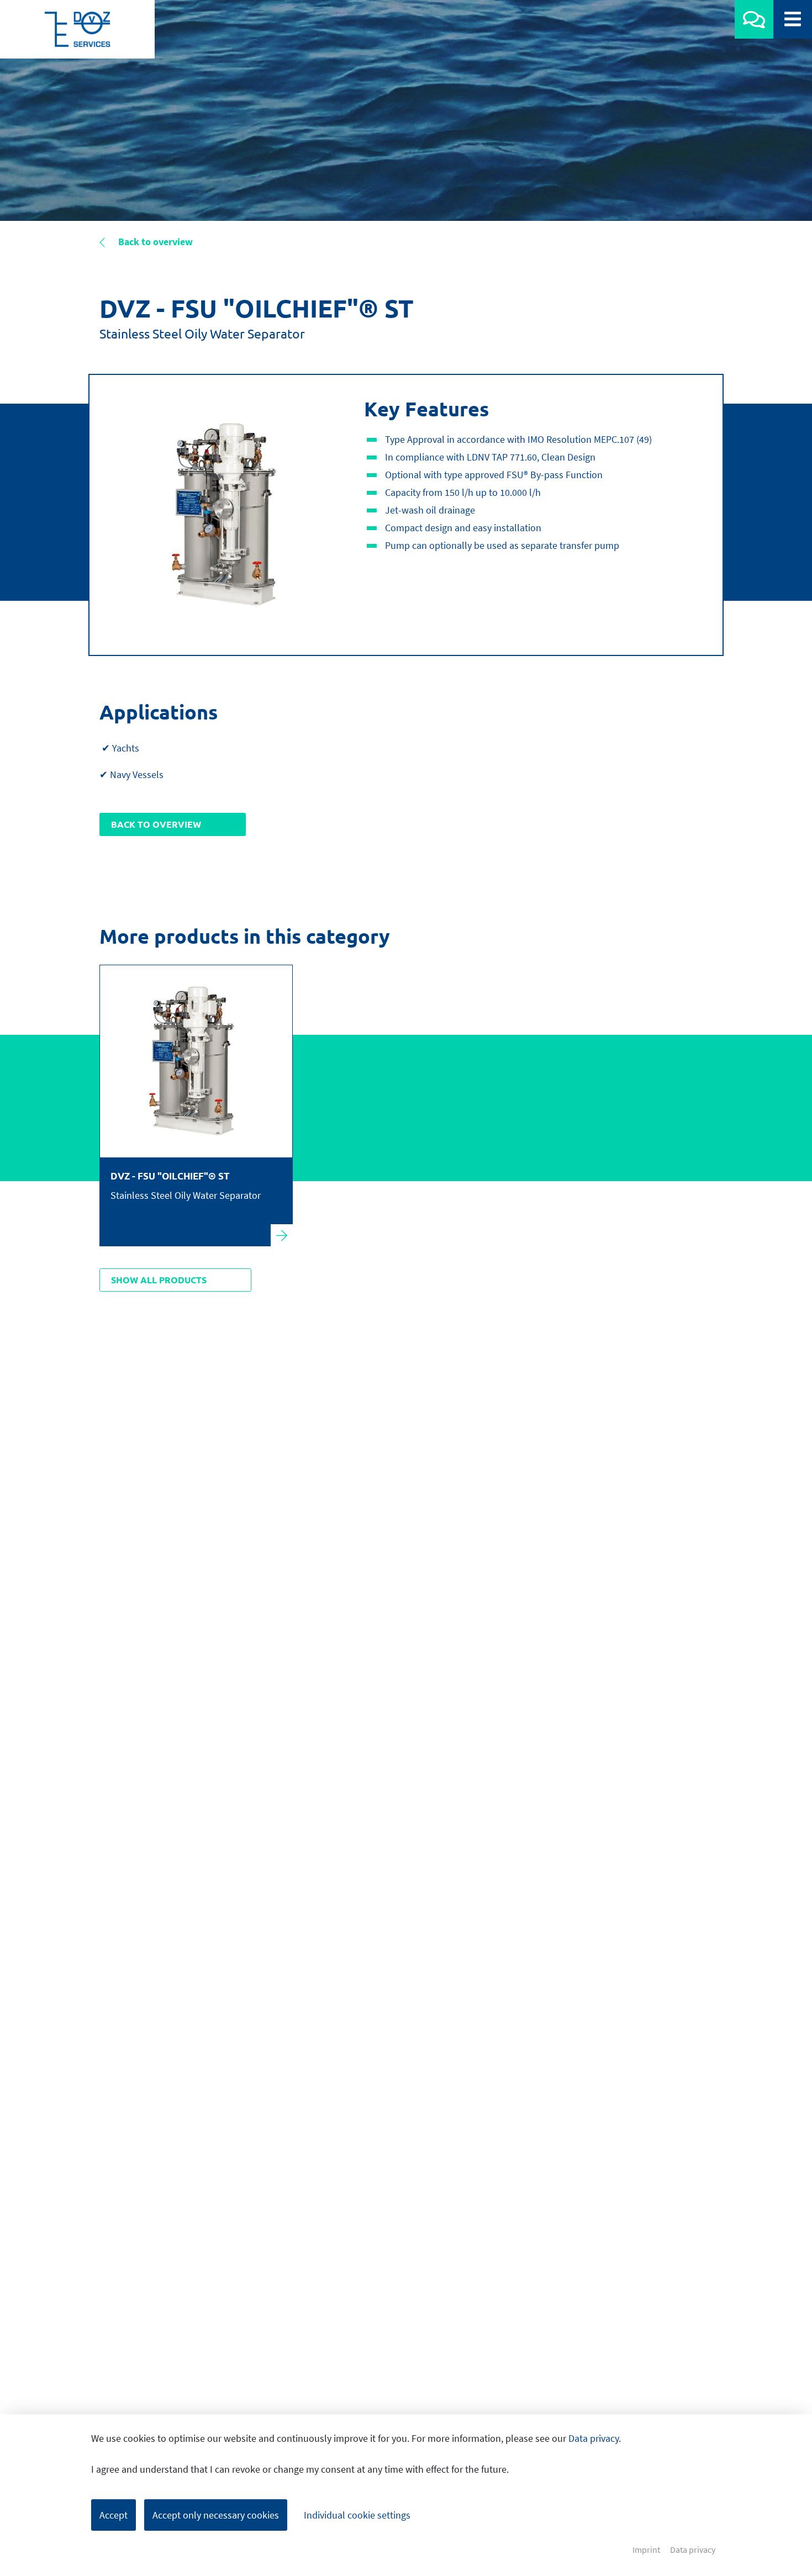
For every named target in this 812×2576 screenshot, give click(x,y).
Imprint (646, 2550)
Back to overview (154, 242)
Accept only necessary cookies (216, 2515)
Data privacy (594, 2438)
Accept (114, 2515)
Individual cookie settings (357, 2515)
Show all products (159, 1280)
